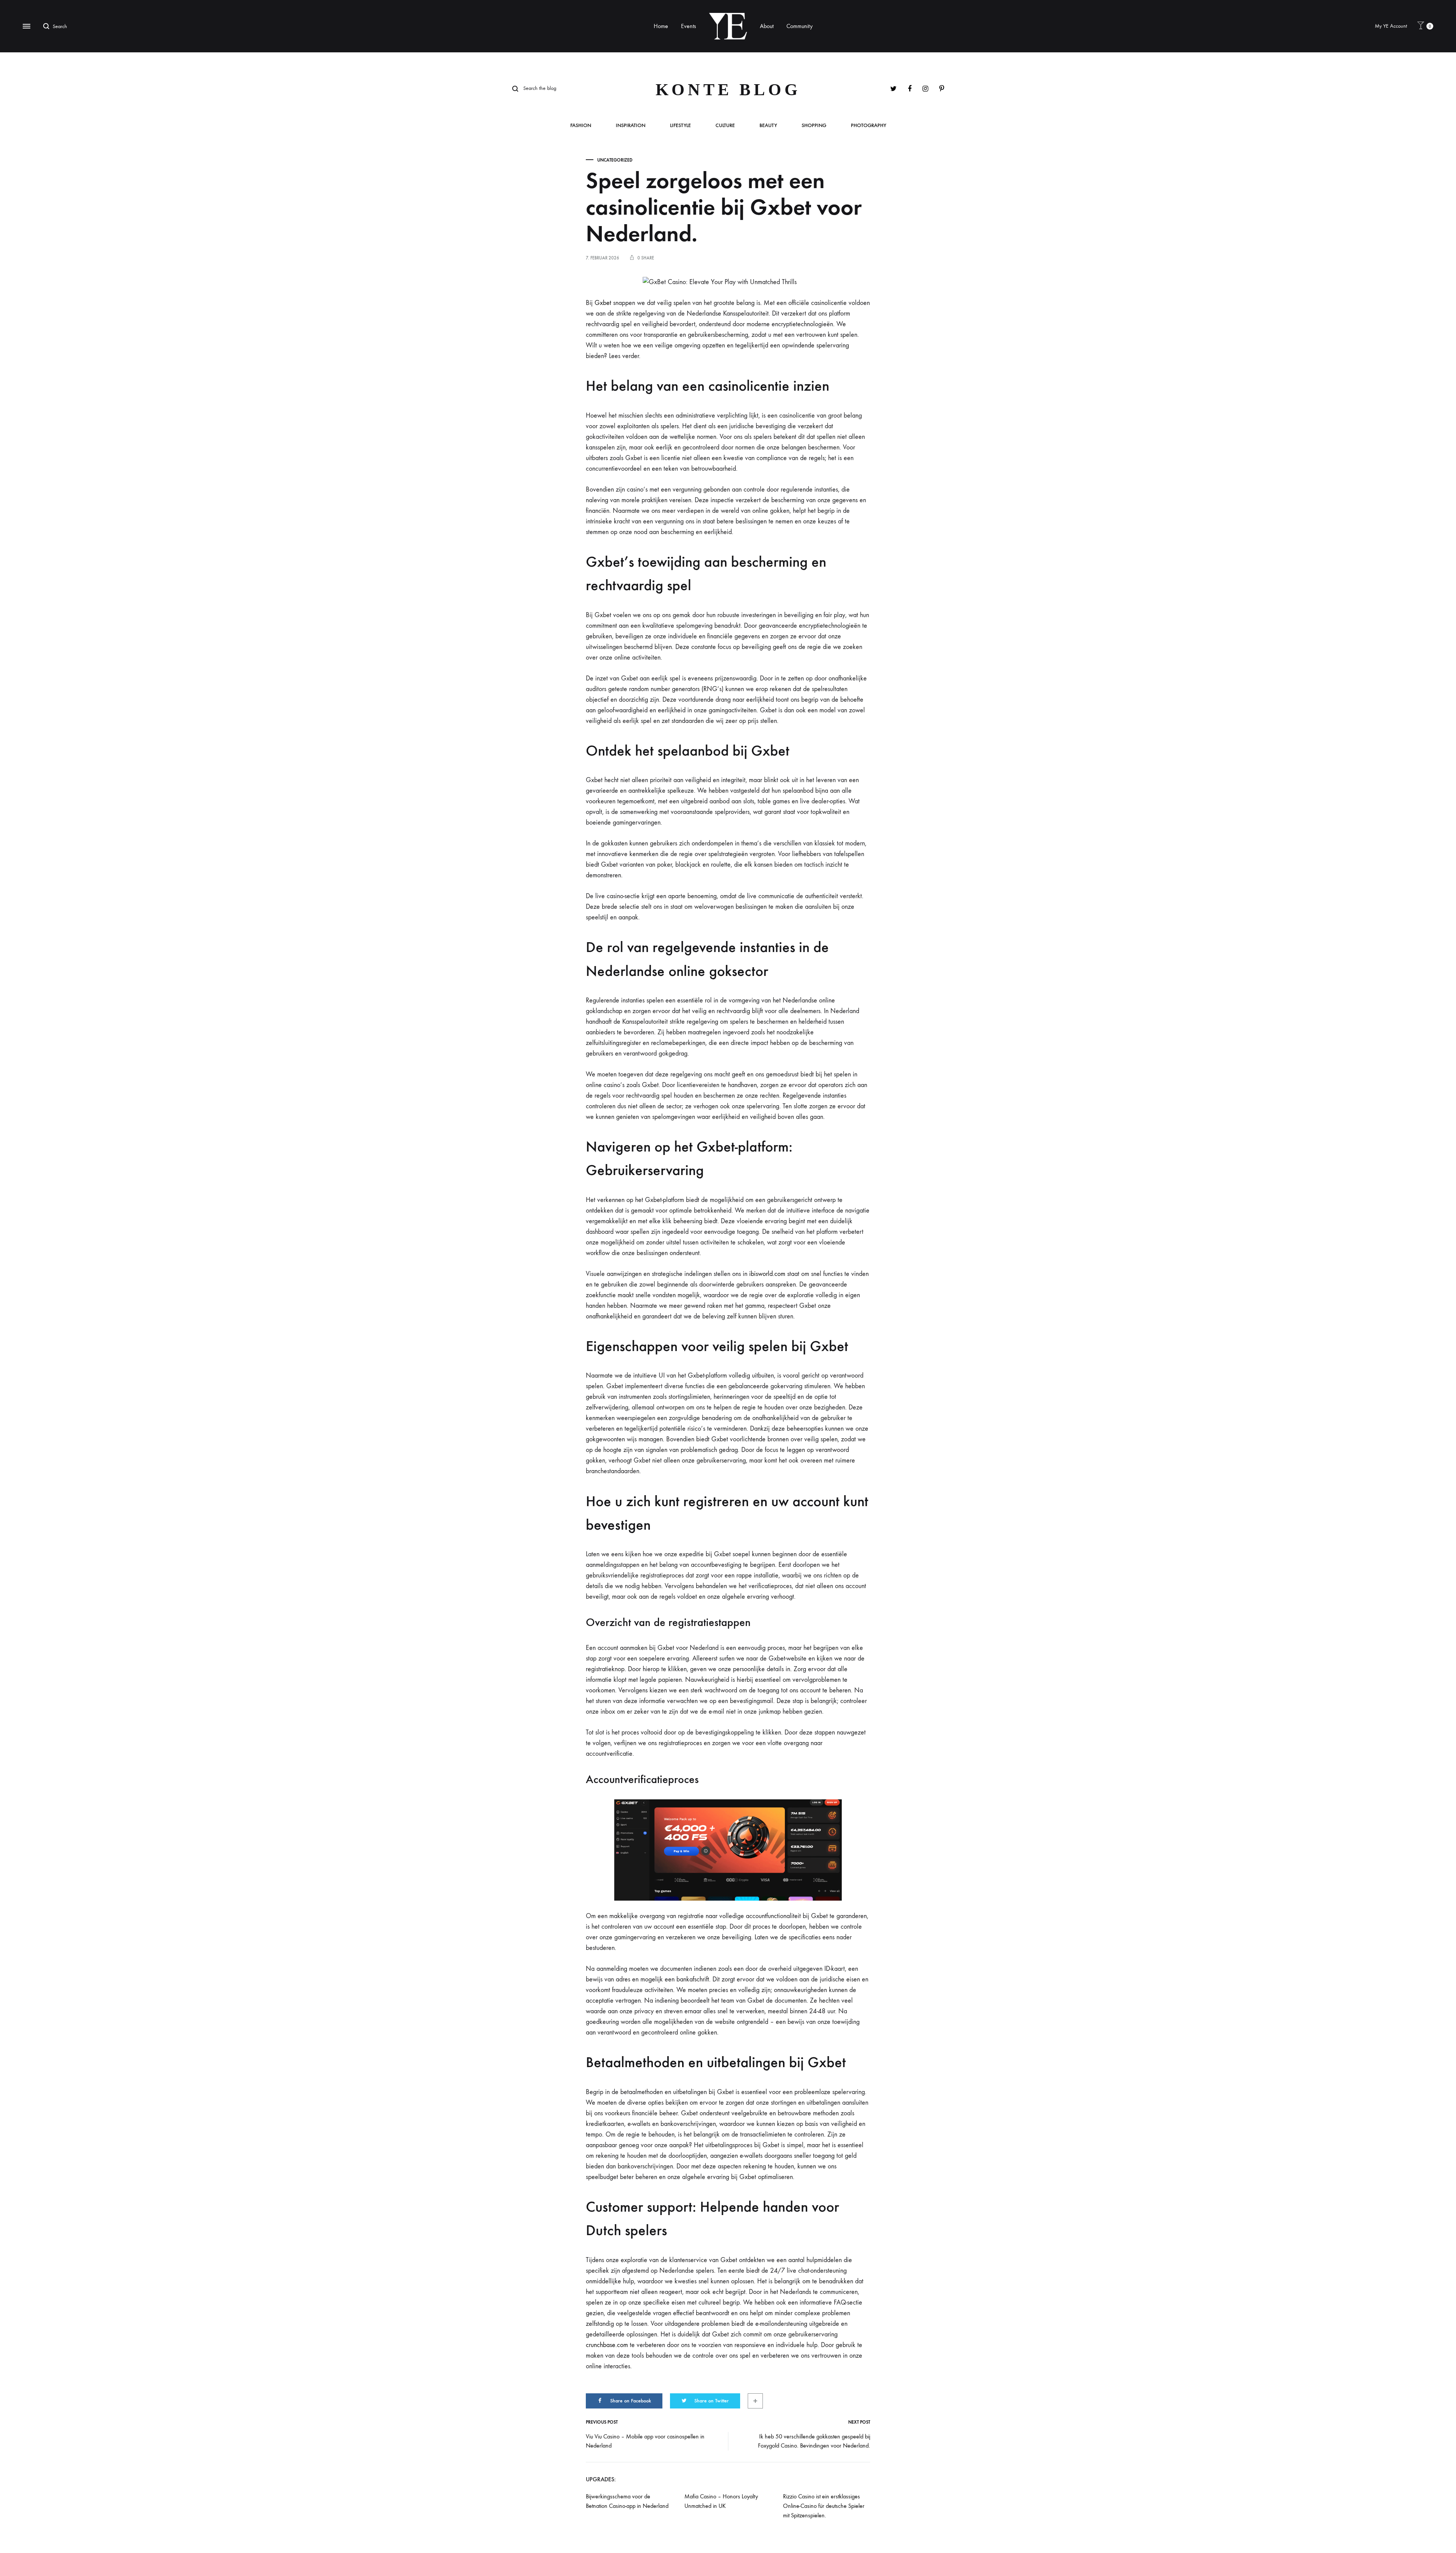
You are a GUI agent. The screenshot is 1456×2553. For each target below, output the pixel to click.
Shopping (814, 126)
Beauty (768, 126)
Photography (868, 126)
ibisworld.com (767, 1274)
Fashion (581, 126)
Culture (725, 126)
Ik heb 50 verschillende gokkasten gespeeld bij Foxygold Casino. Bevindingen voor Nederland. (814, 2441)
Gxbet (603, 303)
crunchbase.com (607, 2345)
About (767, 26)
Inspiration (631, 126)
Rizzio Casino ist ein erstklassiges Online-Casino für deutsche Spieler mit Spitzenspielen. (824, 2506)
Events (689, 26)
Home (661, 26)
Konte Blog (728, 90)
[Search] (48, 26)
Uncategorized (615, 160)
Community (799, 26)
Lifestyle (680, 126)
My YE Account (1391, 26)
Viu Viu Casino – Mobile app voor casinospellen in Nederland (645, 2441)
